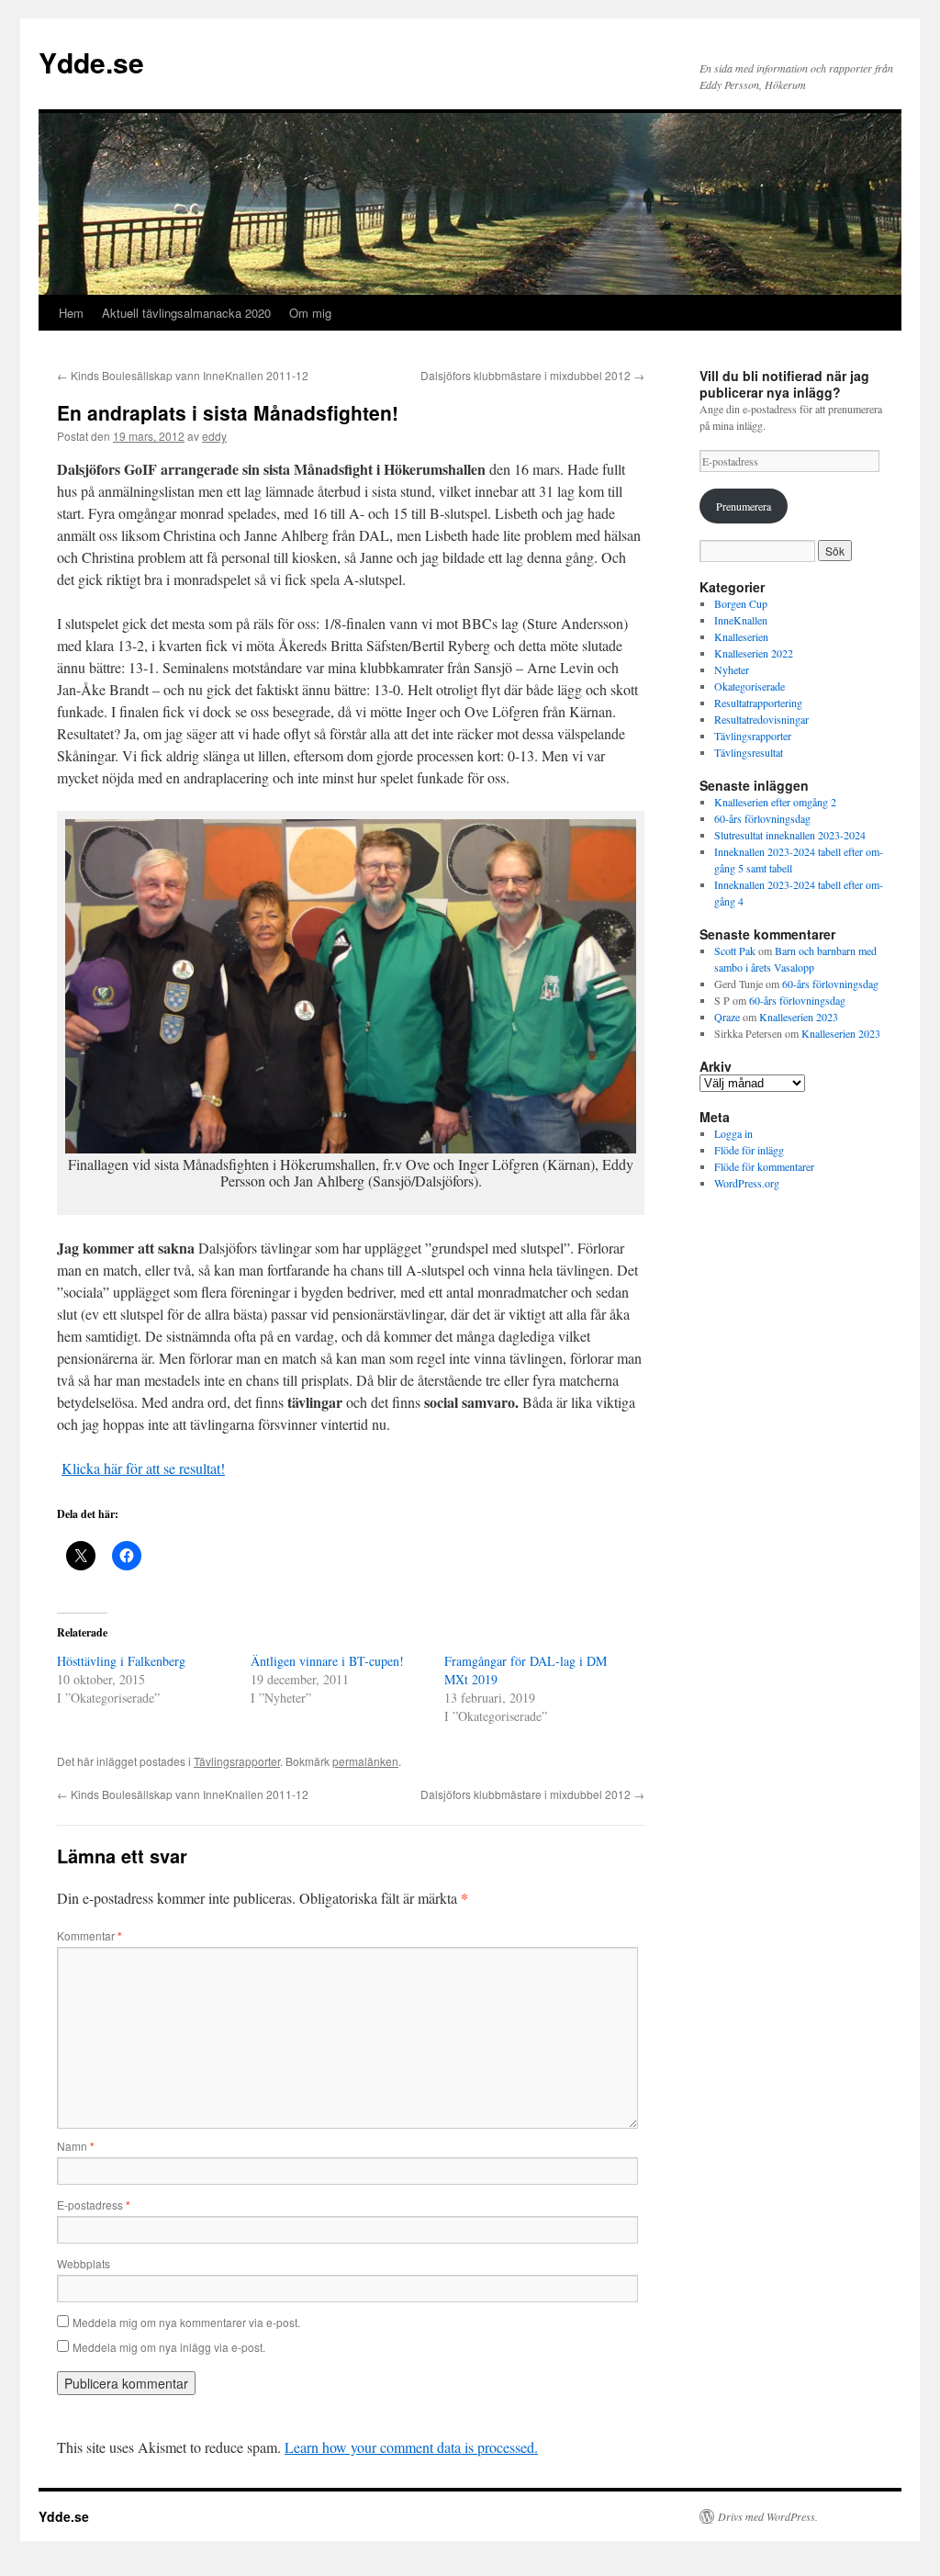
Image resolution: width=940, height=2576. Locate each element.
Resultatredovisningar (761, 719)
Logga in (733, 1133)
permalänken (365, 1761)
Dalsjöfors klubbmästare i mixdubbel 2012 (532, 375)
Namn (76, 2146)
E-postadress (94, 2205)
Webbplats (84, 2263)
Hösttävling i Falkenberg (121, 1661)
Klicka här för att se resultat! (143, 1468)
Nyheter (732, 669)
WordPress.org (747, 1183)
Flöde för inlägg (749, 1150)
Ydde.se (91, 62)
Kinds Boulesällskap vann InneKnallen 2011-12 (183, 375)
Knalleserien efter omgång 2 (775, 802)
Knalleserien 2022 (754, 653)
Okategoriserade (750, 686)
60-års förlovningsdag (762, 818)
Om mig (310, 313)
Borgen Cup (741, 603)
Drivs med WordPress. (768, 2516)
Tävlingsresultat (749, 752)
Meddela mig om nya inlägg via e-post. (169, 2347)
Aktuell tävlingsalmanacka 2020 (186, 313)
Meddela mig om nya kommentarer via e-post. (186, 2322)
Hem (71, 313)
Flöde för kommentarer (764, 1166)
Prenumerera (744, 506)
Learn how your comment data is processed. (411, 2447)
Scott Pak (735, 951)
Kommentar (90, 1935)
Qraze (727, 1017)
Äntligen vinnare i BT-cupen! (327, 1661)
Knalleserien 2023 (799, 1017)
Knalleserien (741, 636)
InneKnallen (741, 620)
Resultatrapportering (758, 703)
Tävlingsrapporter (237, 1761)
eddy (214, 436)
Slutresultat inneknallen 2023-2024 (790, 835)
